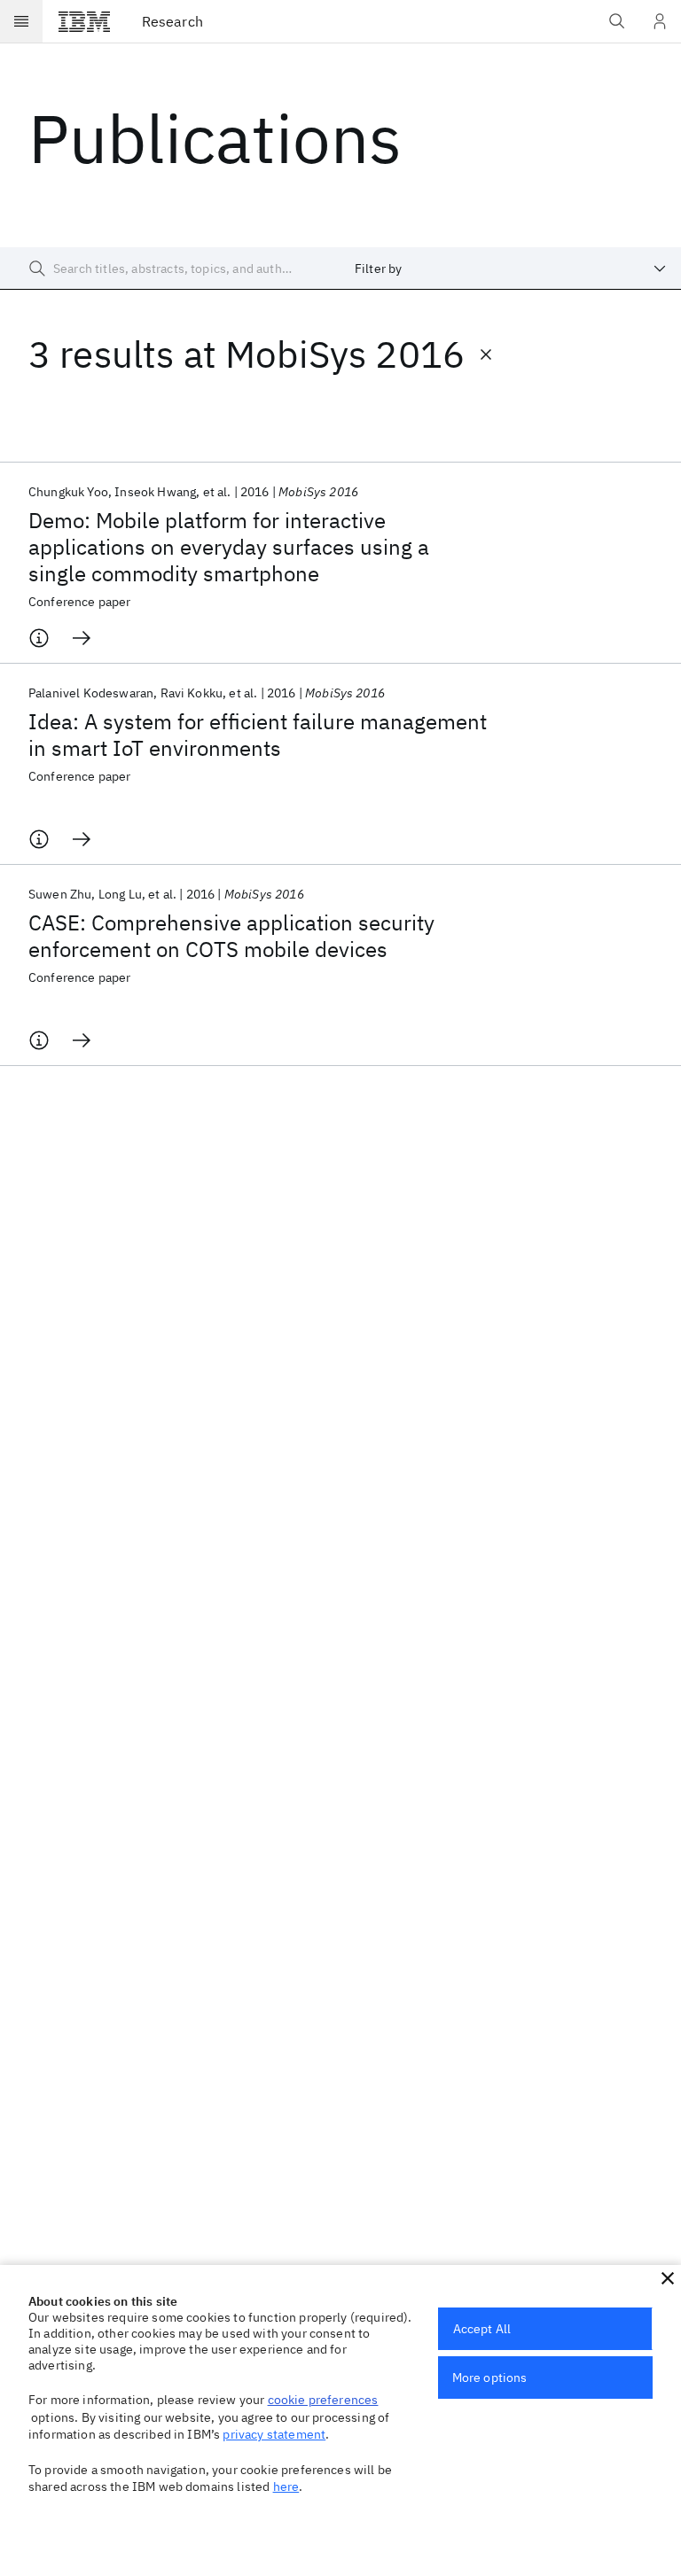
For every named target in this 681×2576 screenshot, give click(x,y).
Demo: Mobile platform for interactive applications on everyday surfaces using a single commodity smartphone (229, 547)
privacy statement (274, 2434)
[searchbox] (170, 268)
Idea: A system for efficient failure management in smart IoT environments (258, 735)
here (286, 2487)
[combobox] (511, 268)
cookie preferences (323, 2400)
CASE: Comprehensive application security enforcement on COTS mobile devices (231, 936)
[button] (668, 2278)
